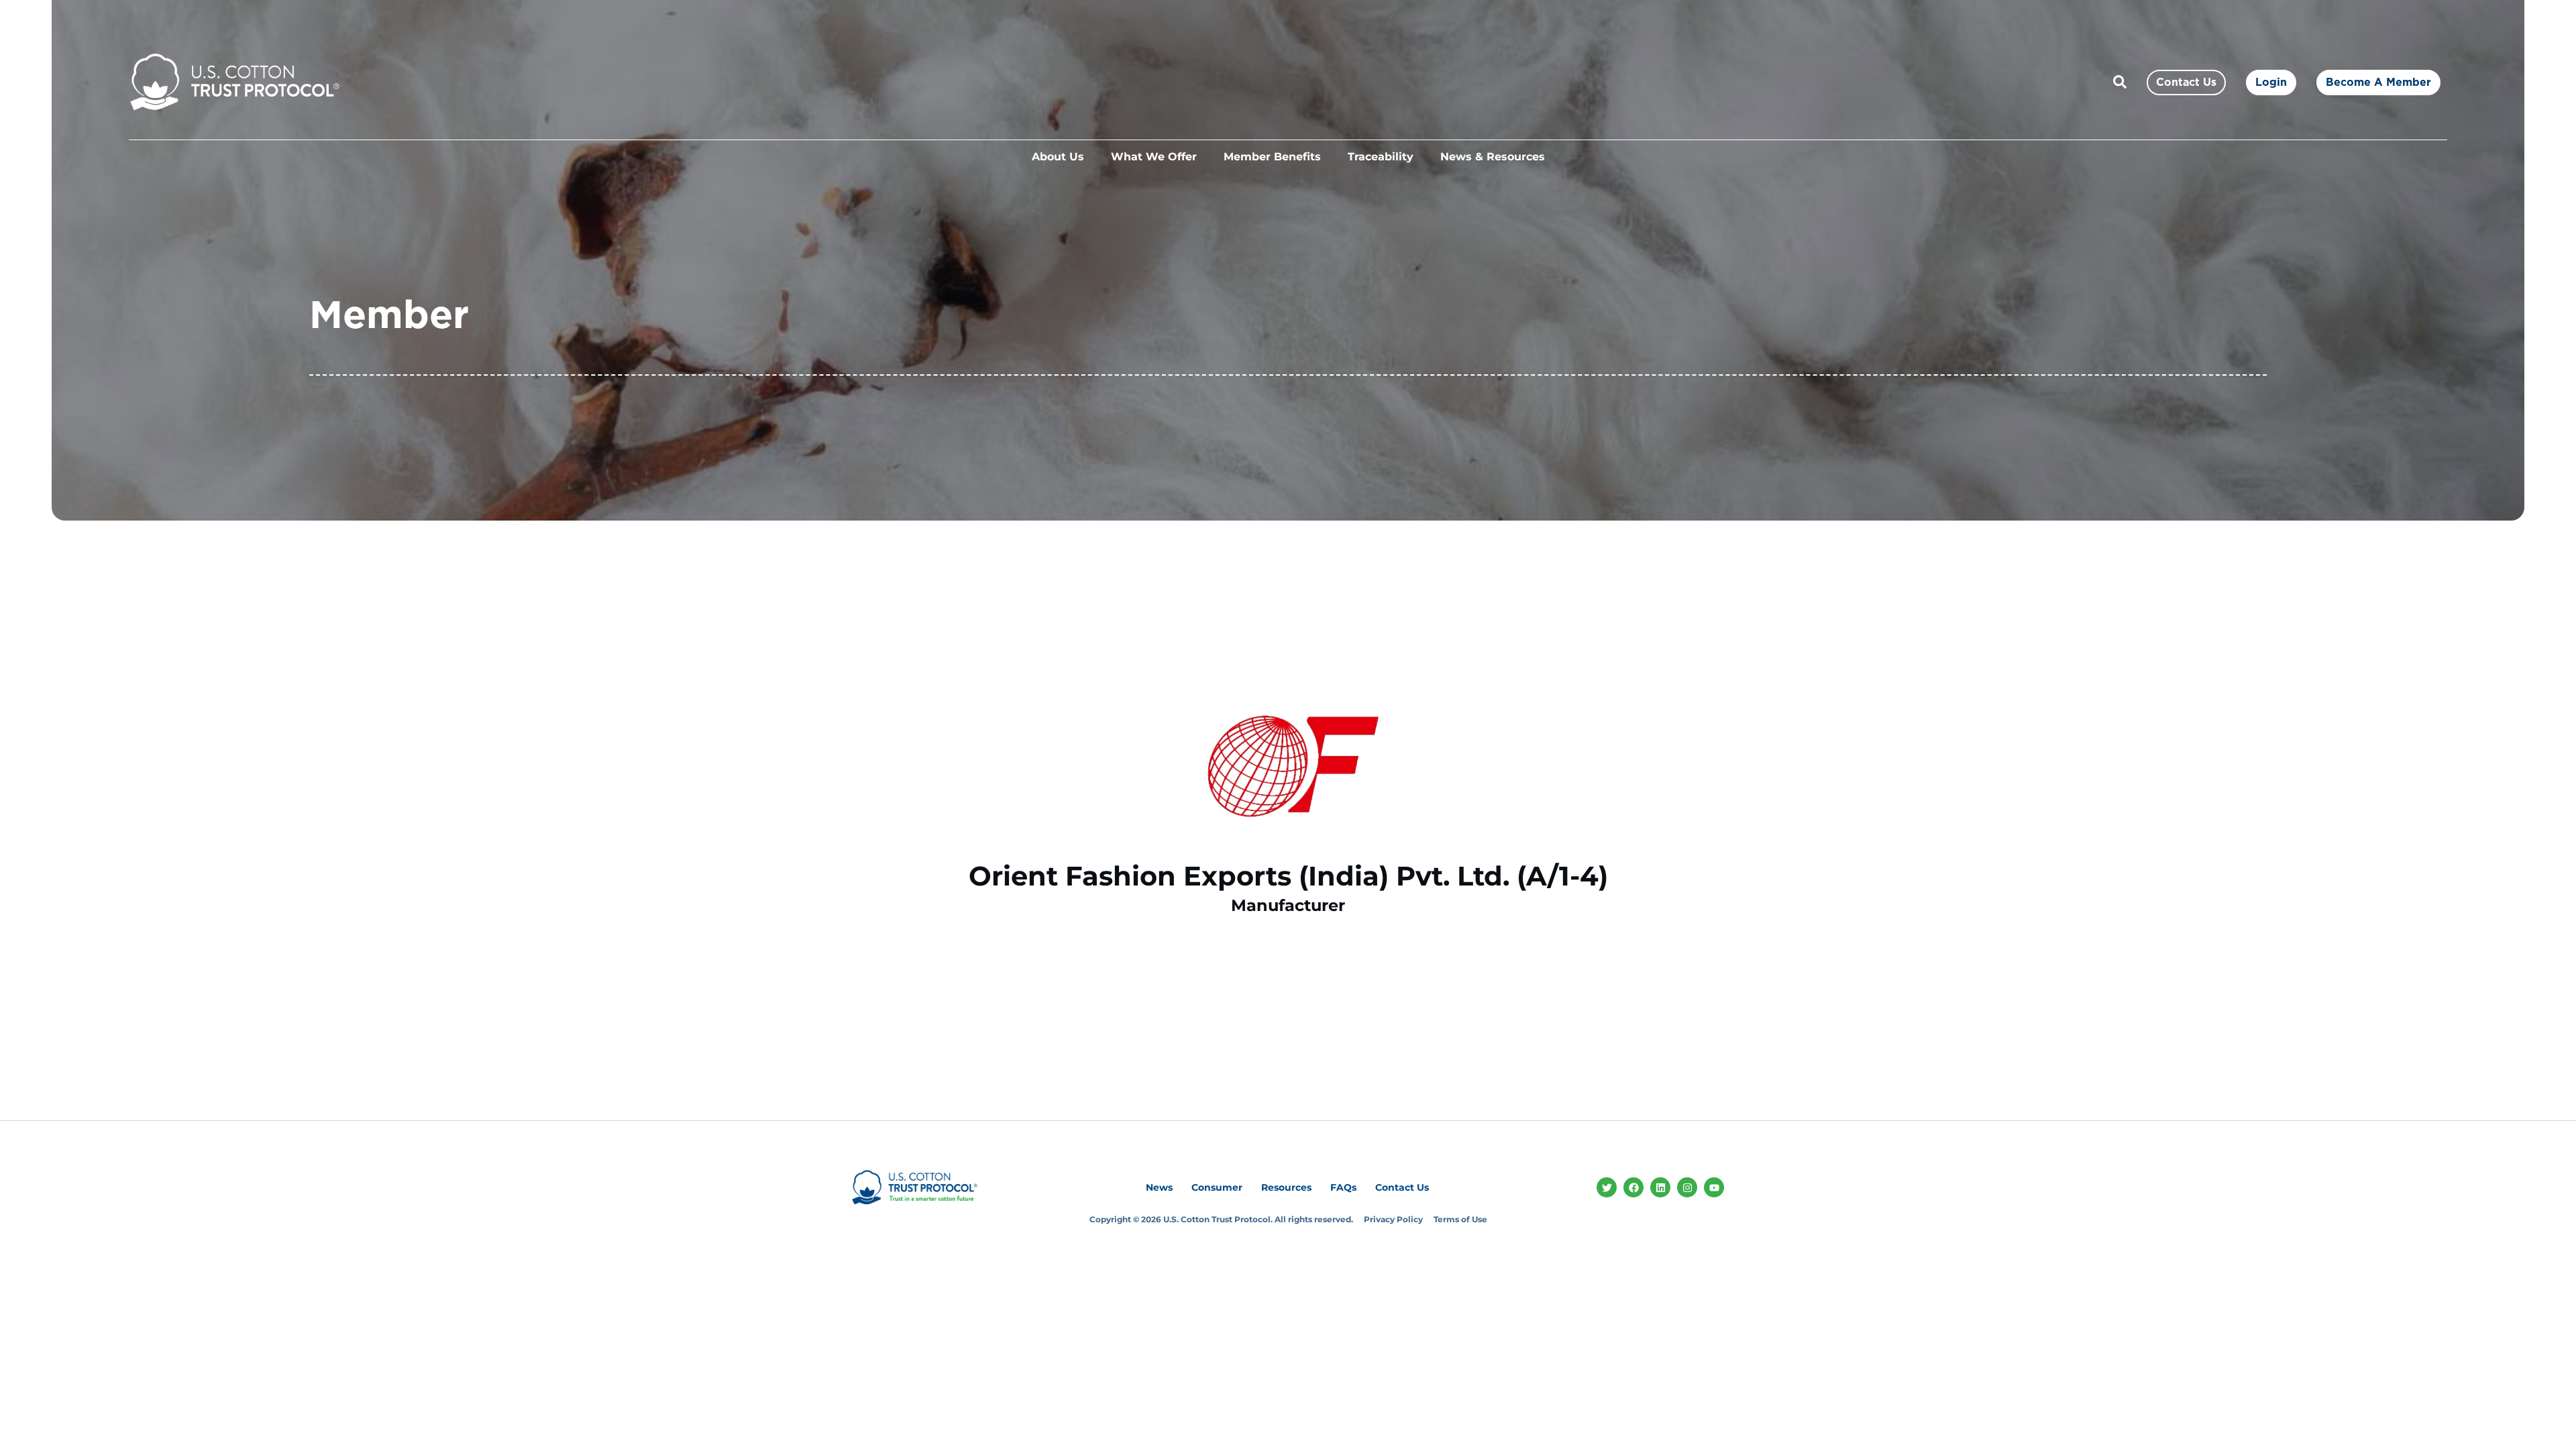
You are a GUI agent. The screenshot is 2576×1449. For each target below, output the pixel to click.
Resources (1286, 1187)
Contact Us (1402, 1187)
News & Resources (1493, 157)
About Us (1058, 157)
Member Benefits (1272, 157)
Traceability (1381, 157)
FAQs (1343, 1187)
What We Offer (1154, 157)
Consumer (1217, 1187)
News (1159, 1187)
